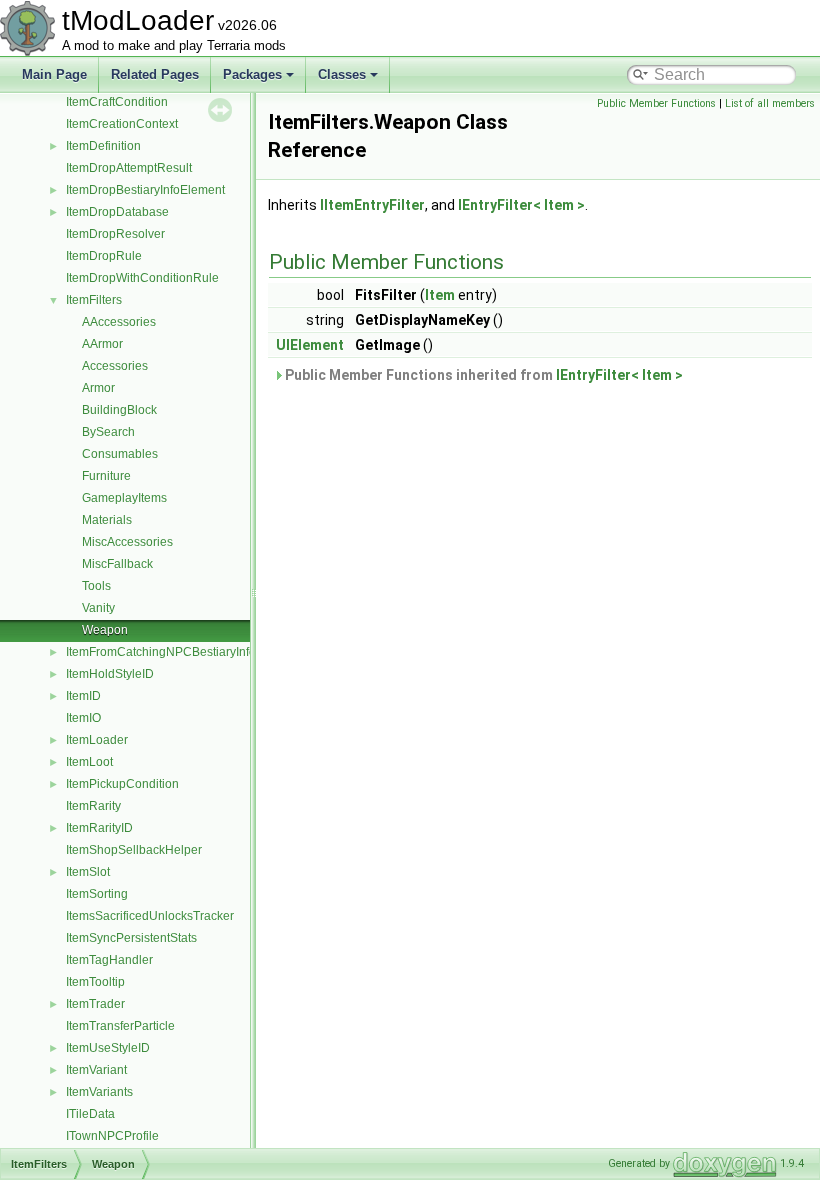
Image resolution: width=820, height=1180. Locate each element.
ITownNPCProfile (112, 1136)
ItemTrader (95, 1004)
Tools (96, 586)
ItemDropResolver (115, 234)
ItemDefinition (103, 146)
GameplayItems (124, 498)
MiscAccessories (127, 542)
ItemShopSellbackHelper (134, 850)
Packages (252, 74)
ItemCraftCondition (117, 102)
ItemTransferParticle (120, 1026)
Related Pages (155, 74)
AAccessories (119, 322)
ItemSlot (88, 872)
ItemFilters (94, 300)
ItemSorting (97, 894)
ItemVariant (96, 1070)
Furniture (106, 476)
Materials (107, 520)
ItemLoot (89, 762)
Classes (342, 74)
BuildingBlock (119, 410)
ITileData (90, 1114)
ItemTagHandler (109, 960)
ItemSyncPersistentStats (131, 938)
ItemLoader (97, 740)
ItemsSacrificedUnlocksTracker (150, 916)
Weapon (105, 630)
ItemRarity (93, 806)
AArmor (102, 344)
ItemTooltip (95, 982)
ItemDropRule (104, 256)
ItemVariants (99, 1092)
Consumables (120, 454)
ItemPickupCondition (122, 784)
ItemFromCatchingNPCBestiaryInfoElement (183, 652)
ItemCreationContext (122, 124)
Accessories (115, 366)
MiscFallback (117, 564)
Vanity (98, 608)
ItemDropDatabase (117, 212)
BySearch (108, 432)
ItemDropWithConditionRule (142, 278)
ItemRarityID (99, 828)
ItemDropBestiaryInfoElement (145, 190)
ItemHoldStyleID (110, 674)
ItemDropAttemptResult (129, 168)
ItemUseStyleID (108, 1048)
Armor (98, 388)
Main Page (54, 74)
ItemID (83, 696)
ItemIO (83, 718)
